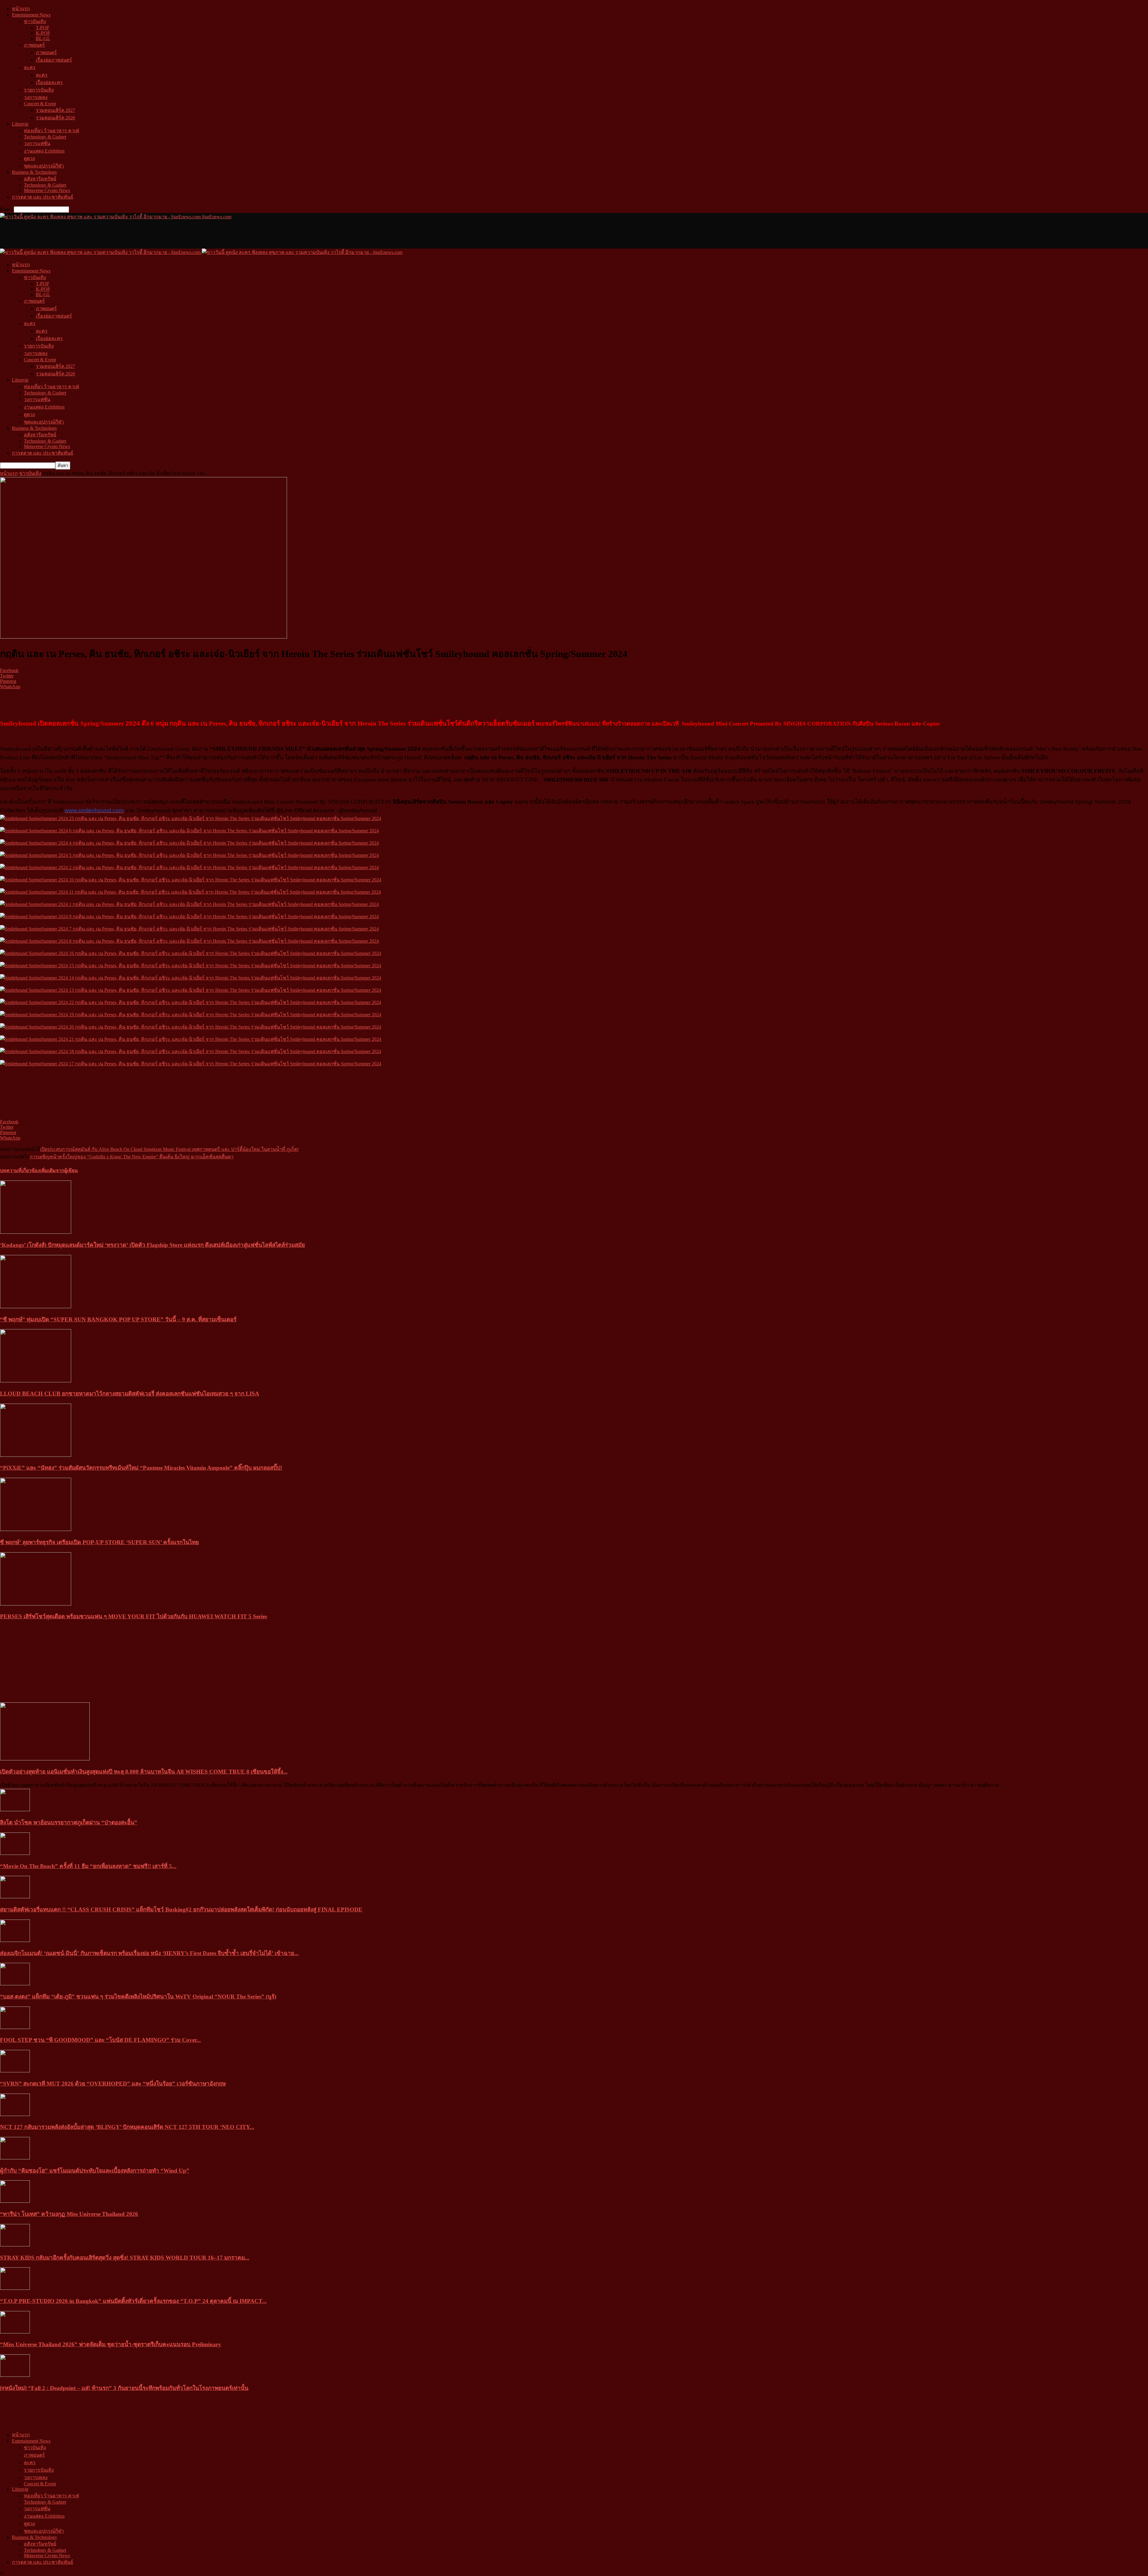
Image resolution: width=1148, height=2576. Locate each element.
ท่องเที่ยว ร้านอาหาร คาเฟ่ (51, 131)
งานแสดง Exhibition (44, 151)
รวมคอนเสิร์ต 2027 (55, 110)
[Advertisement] (109, 234)
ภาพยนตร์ (34, 45)
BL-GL (43, 38)
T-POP (42, 28)
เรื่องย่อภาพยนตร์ (54, 60)
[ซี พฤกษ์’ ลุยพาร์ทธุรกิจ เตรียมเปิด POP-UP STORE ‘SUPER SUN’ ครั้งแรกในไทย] (36, 1529)
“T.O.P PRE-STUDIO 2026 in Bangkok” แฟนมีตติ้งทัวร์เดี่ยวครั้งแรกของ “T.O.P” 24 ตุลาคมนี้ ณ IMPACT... (133, 2301)
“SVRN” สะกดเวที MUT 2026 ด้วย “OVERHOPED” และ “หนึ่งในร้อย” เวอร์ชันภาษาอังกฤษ (113, 2084)
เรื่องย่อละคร (49, 82)
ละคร (30, 67)
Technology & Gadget (45, 137)
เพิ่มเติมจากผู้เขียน (59, 1170)
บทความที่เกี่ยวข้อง (20, 1170)
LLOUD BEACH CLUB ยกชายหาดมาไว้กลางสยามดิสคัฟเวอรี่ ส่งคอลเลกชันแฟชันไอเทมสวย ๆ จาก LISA (130, 1394)
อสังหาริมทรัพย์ (40, 179)
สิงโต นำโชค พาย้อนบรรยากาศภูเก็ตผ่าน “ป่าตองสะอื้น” (69, 1822)
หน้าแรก (21, 9)
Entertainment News (31, 15)
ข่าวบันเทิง (35, 21)
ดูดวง (29, 158)
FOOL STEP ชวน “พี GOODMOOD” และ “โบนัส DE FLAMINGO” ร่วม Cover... (100, 2040)
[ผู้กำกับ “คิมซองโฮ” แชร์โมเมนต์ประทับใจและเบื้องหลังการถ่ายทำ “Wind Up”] (15, 2158)
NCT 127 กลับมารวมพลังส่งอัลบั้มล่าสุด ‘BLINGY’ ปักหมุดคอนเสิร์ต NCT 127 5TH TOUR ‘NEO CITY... (127, 2127)
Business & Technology (35, 172)
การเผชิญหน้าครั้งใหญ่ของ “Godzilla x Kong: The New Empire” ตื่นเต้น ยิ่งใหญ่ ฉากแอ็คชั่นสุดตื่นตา (132, 1157)
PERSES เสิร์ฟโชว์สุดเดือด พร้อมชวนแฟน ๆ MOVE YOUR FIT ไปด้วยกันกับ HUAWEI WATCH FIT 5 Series (133, 1616)
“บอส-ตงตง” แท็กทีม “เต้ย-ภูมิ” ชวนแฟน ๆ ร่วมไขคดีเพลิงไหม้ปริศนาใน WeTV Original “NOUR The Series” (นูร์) (138, 1997)
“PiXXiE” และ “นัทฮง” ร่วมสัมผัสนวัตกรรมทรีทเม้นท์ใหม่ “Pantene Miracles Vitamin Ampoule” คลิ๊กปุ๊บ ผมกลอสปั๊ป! (141, 1468)
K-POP (43, 33)
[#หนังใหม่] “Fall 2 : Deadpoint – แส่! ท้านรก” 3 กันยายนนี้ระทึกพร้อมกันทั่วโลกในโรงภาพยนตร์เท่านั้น (124, 2388)
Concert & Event (40, 104)
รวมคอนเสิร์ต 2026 (55, 118)
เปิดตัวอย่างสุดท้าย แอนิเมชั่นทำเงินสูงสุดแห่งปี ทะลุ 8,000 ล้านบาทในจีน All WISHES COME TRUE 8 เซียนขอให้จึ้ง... (144, 1772)
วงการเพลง (36, 97)
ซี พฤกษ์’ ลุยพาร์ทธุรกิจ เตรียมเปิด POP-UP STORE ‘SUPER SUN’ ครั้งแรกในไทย (99, 1542)
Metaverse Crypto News (47, 190)
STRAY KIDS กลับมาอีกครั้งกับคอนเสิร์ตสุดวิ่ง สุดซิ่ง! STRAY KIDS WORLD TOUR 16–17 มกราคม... (125, 2258)
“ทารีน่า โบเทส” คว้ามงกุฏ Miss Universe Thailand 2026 (69, 2214)
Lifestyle (20, 124)
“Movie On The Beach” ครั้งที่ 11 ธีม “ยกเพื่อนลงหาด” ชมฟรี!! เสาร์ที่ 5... (88, 1866)
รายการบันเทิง (39, 90)
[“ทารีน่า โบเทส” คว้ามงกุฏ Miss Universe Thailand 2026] (15, 2201)
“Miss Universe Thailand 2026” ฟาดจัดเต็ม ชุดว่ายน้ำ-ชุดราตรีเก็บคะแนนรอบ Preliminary (111, 2344)
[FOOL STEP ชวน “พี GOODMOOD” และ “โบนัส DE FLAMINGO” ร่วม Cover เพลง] (15, 2027)
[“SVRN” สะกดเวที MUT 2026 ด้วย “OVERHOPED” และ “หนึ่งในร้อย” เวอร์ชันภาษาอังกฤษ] (15, 2071)
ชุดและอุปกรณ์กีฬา (44, 166)
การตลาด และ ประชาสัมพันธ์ (43, 197)
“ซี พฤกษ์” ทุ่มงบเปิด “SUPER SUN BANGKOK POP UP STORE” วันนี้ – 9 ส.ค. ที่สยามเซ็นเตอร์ (118, 1319)
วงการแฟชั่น (37, 143)
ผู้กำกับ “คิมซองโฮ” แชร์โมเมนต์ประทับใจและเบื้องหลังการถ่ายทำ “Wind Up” (95, 2171)
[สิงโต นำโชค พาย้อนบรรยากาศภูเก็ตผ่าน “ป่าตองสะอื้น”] (15, 1810)
